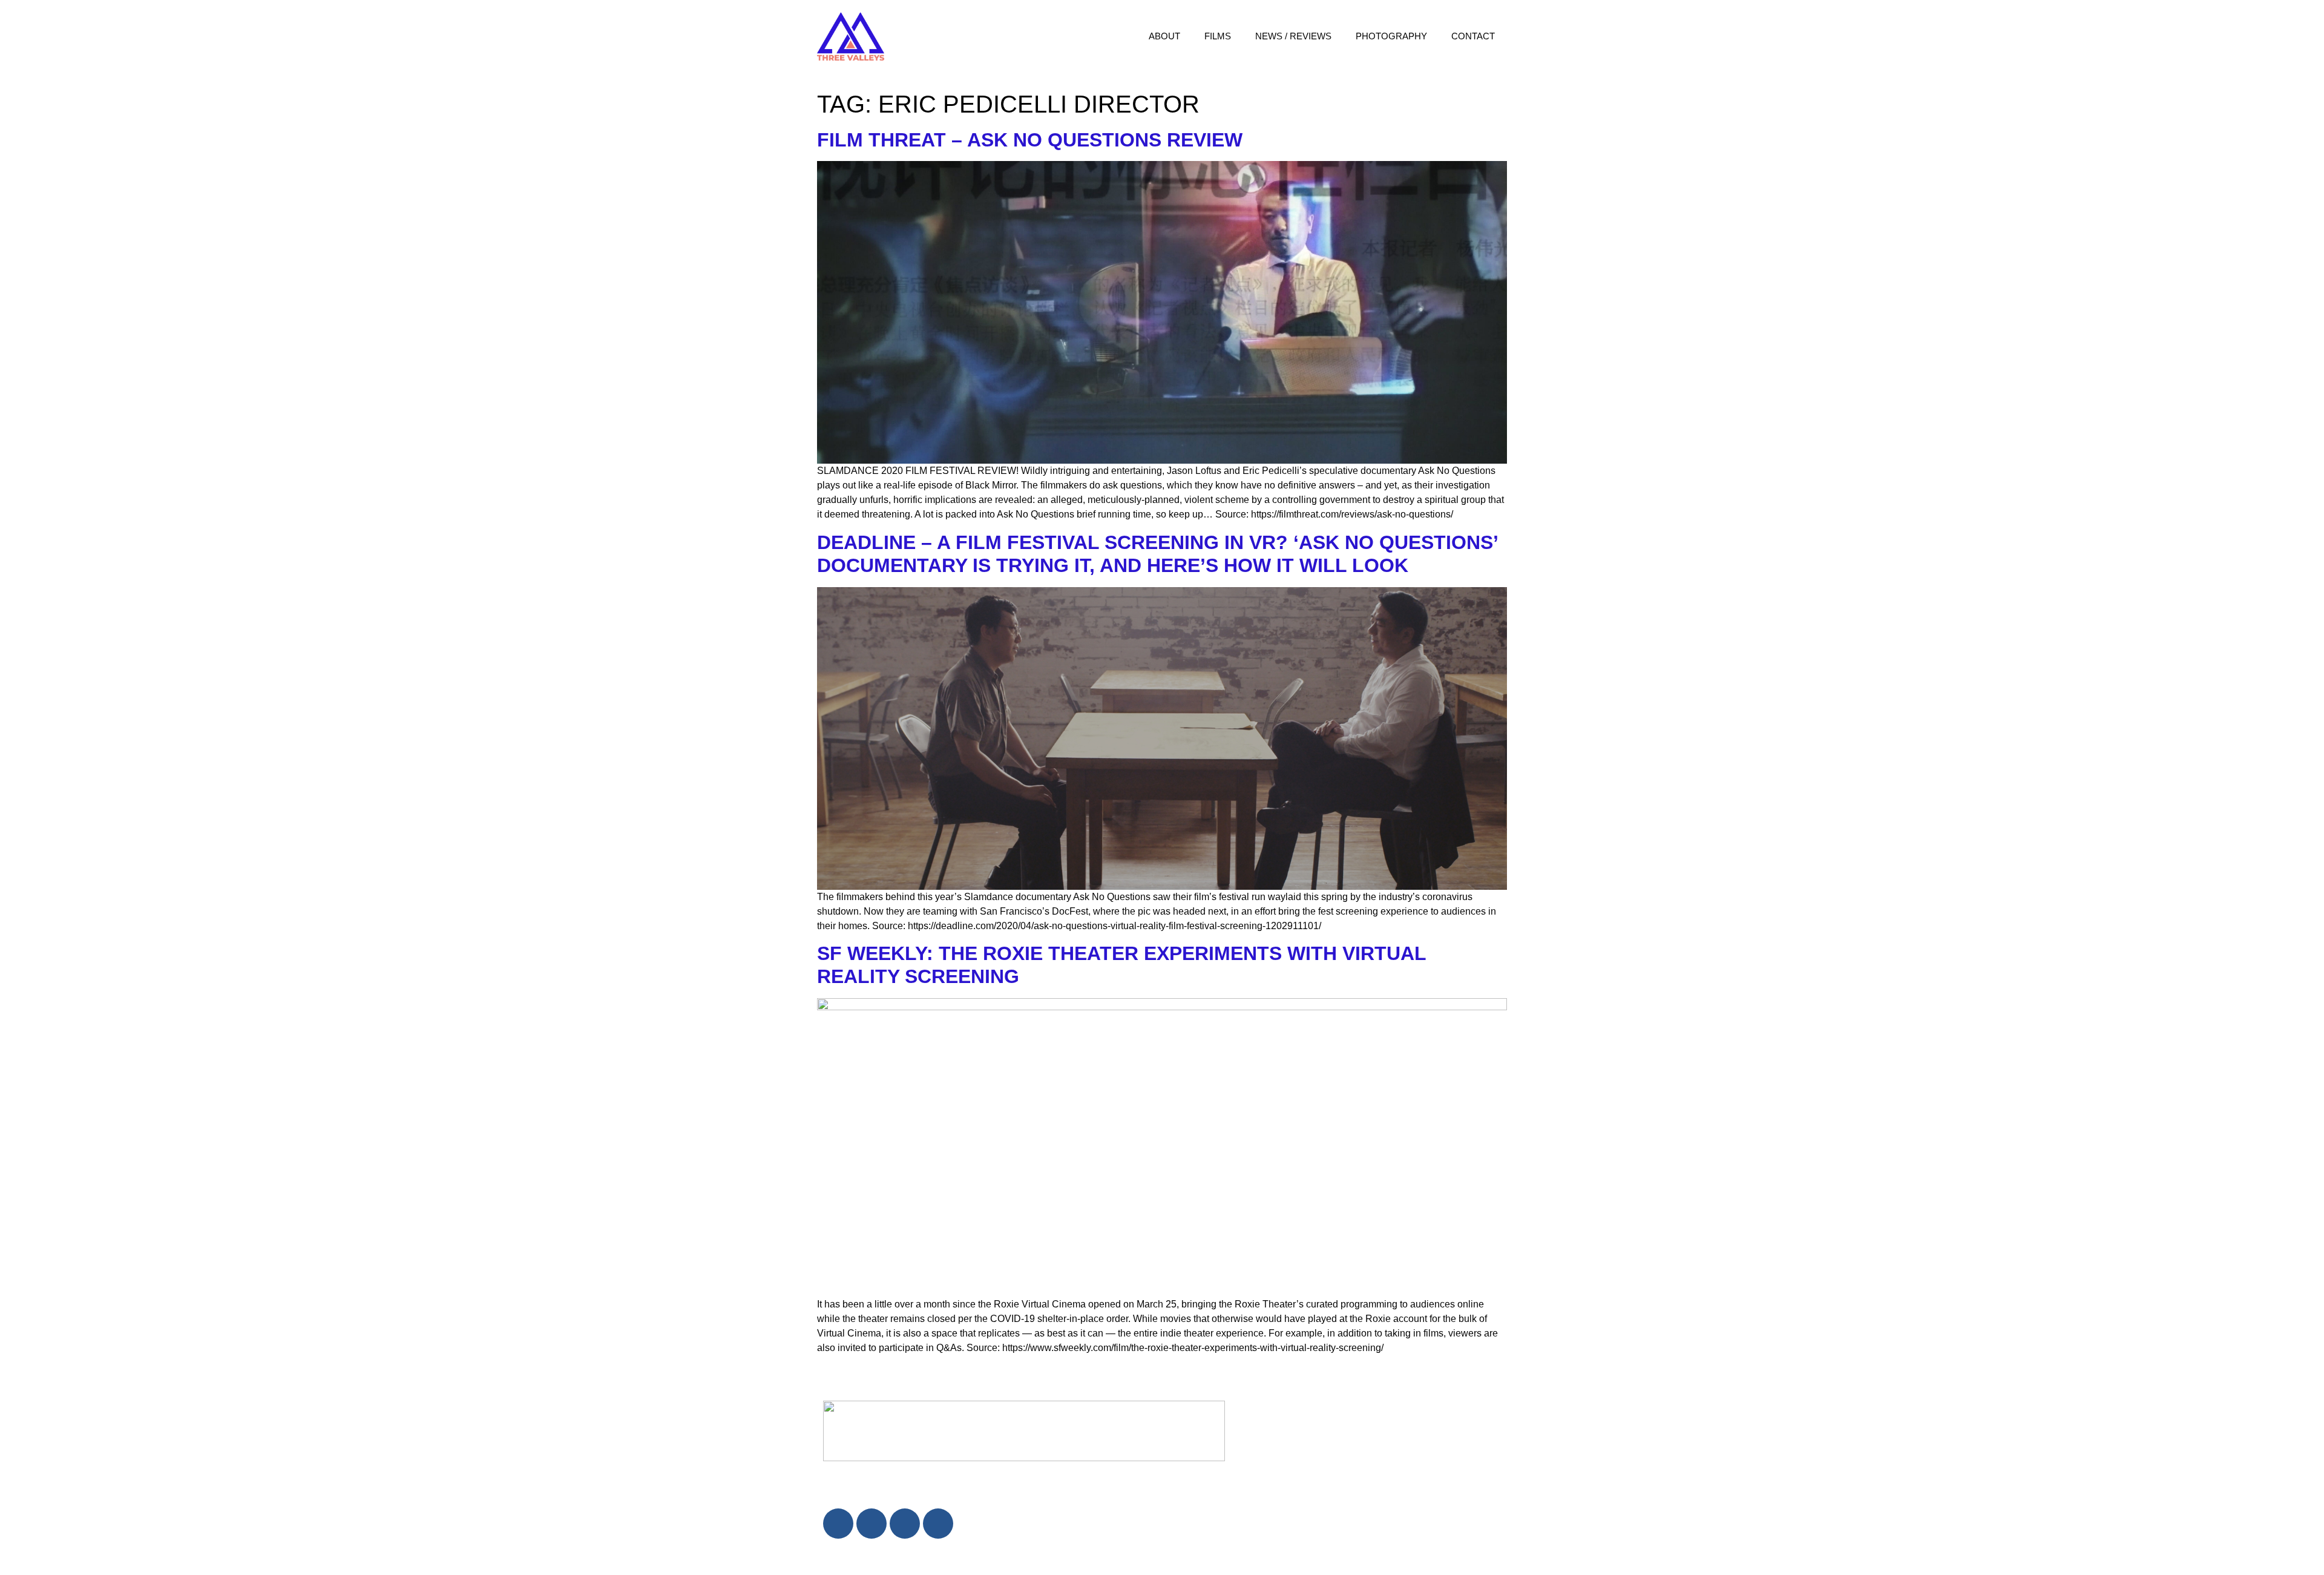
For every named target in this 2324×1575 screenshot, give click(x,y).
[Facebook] (838, 1524)
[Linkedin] (871, 1524)
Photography (1391, 36)
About (1164, 36)
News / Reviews (1293, 36)
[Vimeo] (938, 1524)
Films (1218, 36)
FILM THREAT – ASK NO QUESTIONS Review (1030, 140)
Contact (1473, 36)
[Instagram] (905, 1524)
